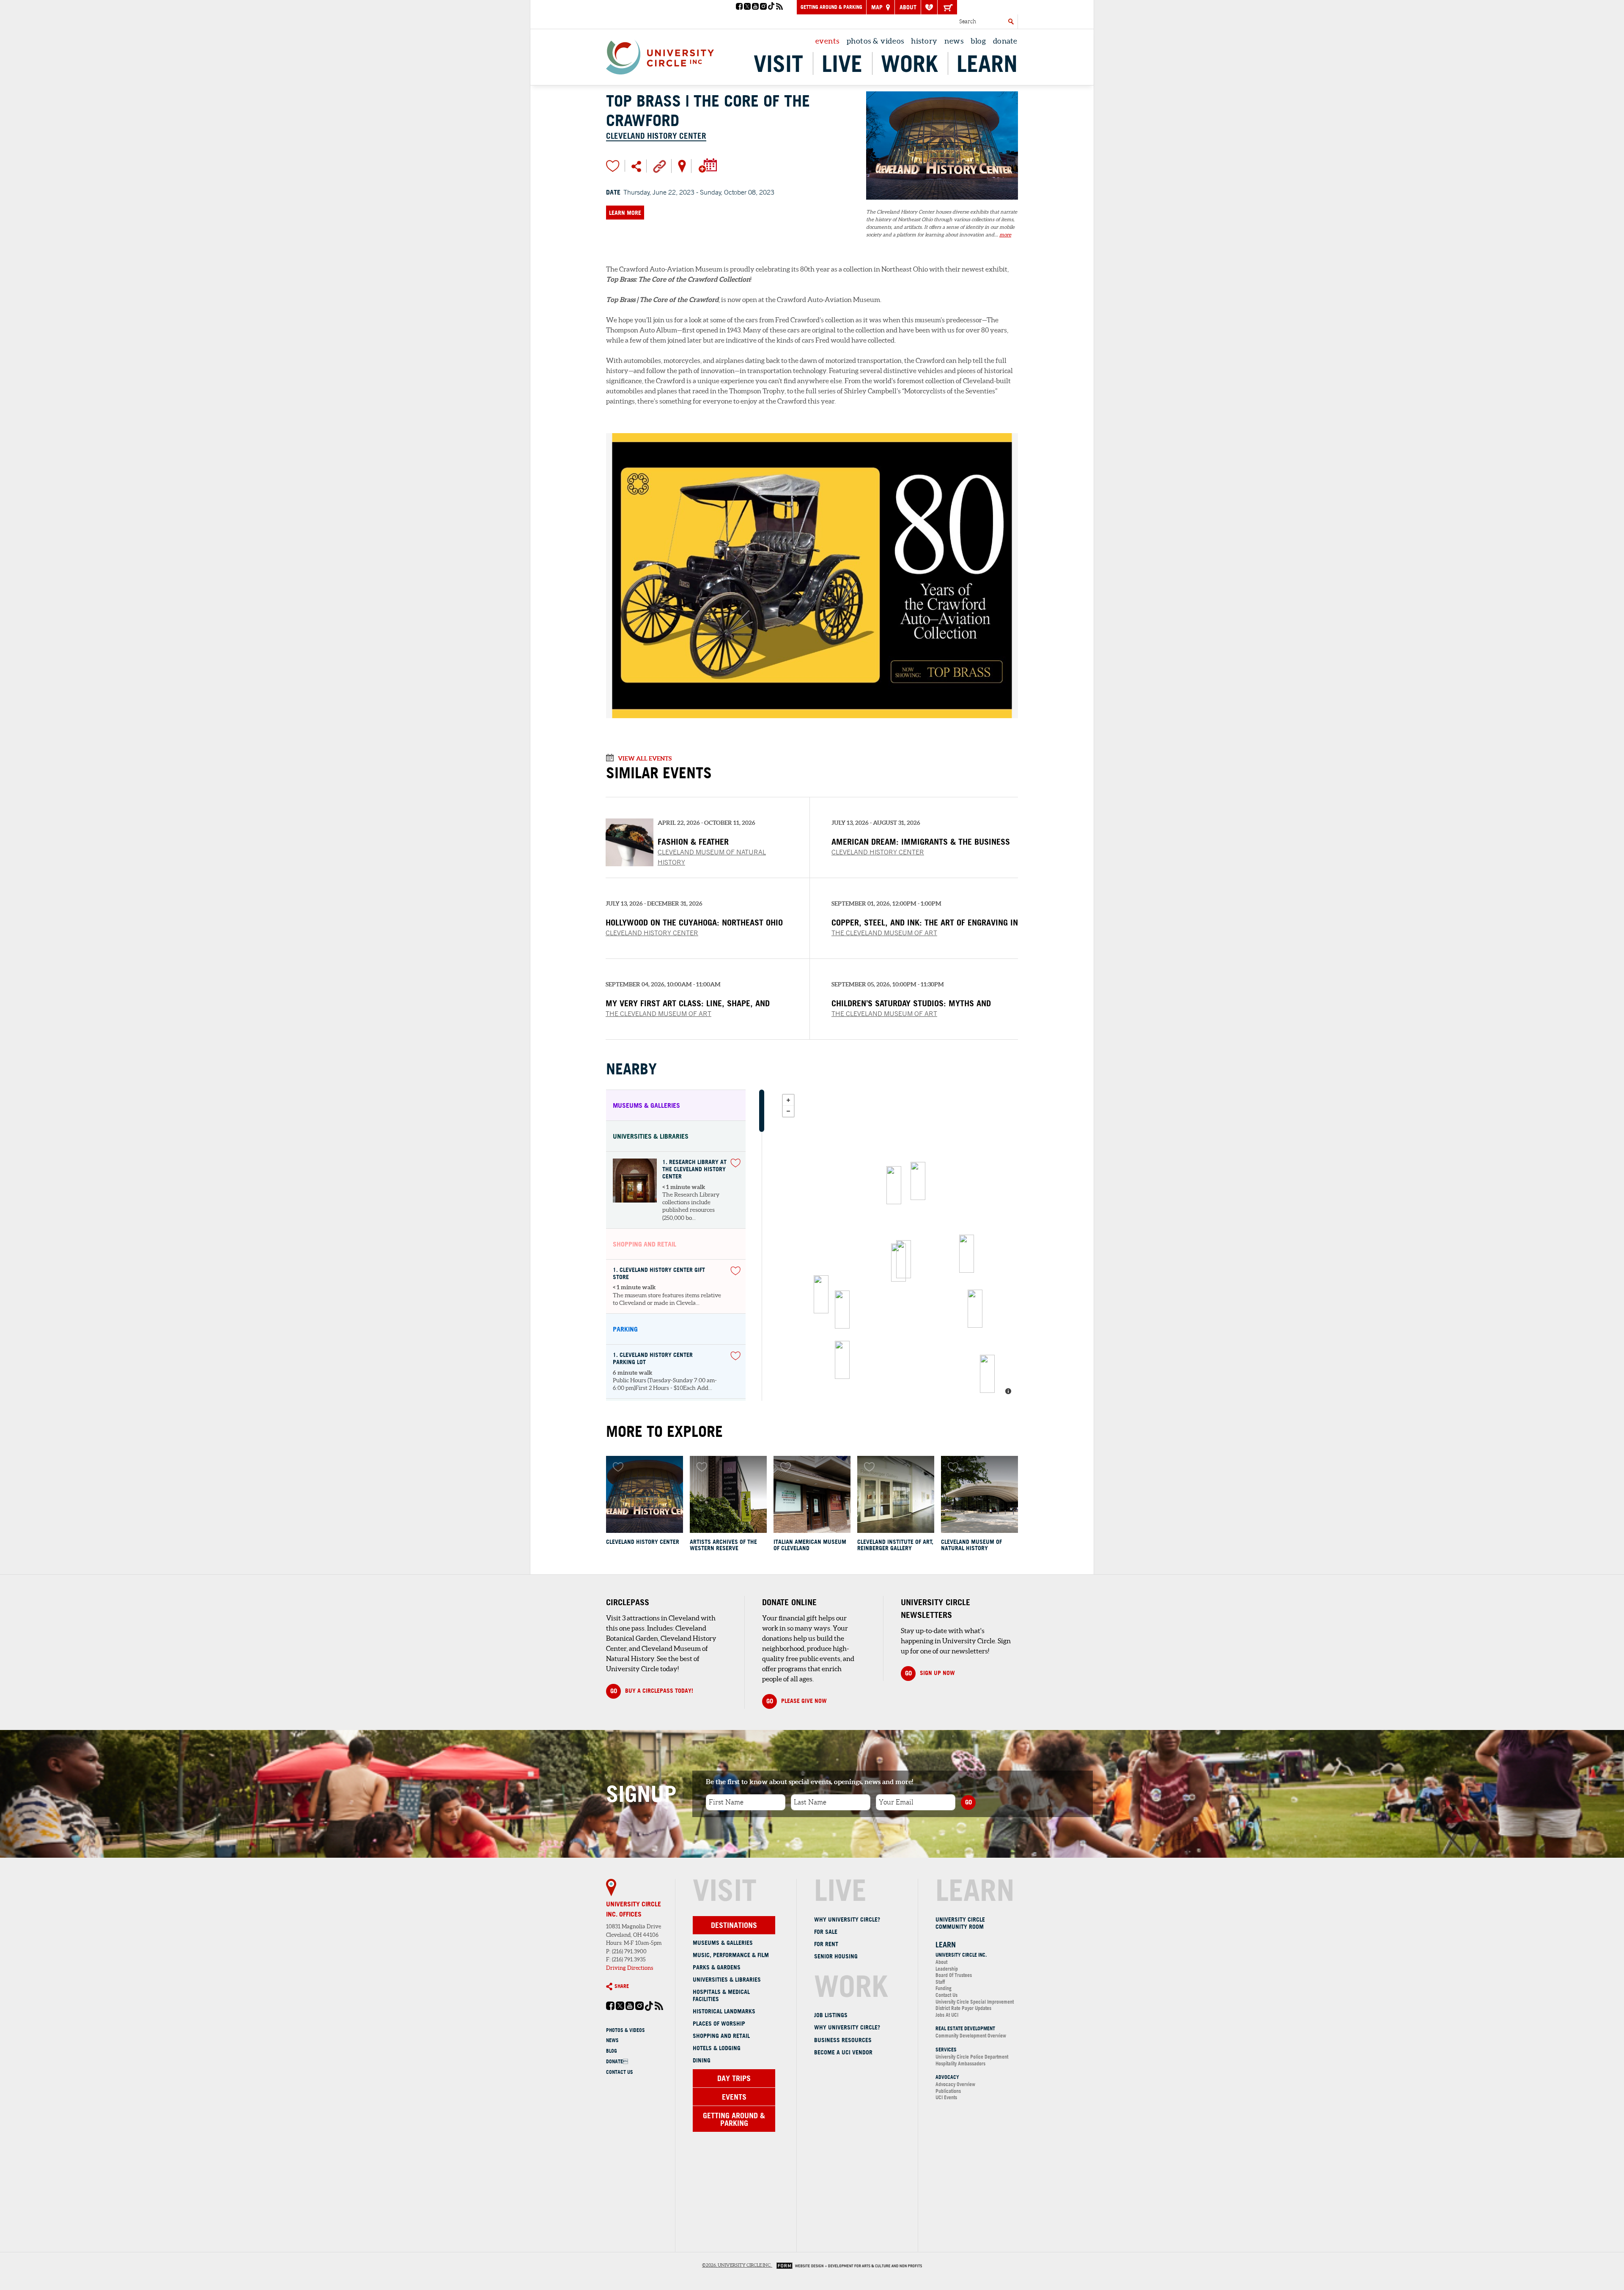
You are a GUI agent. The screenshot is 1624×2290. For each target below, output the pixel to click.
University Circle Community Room (960, 1923)
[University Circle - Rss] (779, 7)
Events (827, 41)
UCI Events (946, 2097)
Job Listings (831, 2015)
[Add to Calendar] (707, 165)
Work (909, 63)
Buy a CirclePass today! (652, 1691)
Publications (948, 2091)
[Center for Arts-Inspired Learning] (918, 1181)
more (1005, 235)
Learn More (625, 213)
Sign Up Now (930, 1673)
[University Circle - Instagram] (763, 7)
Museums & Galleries (723, 1943)
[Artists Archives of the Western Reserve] (728, 1494)
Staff (940, 1982)
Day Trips (734, 2078)
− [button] (788, 1111)
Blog (978, 41)
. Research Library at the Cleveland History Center (694, 1169)
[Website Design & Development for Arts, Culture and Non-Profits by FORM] (847, 2265)
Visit (778, 63)
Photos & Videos (875, 41)
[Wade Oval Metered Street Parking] (842, 1360)
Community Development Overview (971, 2036)
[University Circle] (660, 55)
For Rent (826, 1944)
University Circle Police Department (972, 2057)
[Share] (636, 166)
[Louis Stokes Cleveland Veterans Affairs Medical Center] (821, 1294)
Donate (1005, 41)
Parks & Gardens (717, 1967)
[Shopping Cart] (947, 7)
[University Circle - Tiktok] (771, 7)
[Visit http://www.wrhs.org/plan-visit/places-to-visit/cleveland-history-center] (660, 165)
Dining (702, 2060)
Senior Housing (836, 1956)
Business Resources (843, 2040)
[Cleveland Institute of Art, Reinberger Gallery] (896, 1494)
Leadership (947, 1969)
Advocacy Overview (955, 2084)
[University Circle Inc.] (894, 1185)
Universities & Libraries (727, 1980)
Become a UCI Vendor (843, 2052)
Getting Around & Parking (831, 7)
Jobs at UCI (947, 2015)
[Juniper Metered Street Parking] (987, 1374)
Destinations (734, 1925)
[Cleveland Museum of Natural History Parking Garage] (842, 1310)
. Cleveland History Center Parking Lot (653, 1359)
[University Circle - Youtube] (755, 7)
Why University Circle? (847, 1919)
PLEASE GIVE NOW (797, 1701)
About (908, 7)
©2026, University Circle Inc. (737, 2265)
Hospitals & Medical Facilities (721, 1995)
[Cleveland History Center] (942, 204)
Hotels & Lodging (717, 2048)
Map (878, 7)
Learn (987, 63)
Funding (944, 1988)
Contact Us (620, 2072)
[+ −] (898, 1245)
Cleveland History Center (656, 136)
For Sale (826, 1932)
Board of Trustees (954, 1975)
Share (622, 1986)
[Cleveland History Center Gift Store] (898, 1263)
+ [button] (788, 1100)
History (924, 41)
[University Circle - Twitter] (747, 7)
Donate (617, 2061)
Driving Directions (630, 1968)
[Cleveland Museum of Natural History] (979, 1494)
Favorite (613, 166)
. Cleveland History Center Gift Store (659, 1274)
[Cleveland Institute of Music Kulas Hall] (975, 1309)
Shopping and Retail (721, 2036)
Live (842, 63)
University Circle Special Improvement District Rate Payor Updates (975, 2005)
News (954, 41)
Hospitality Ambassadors (960, 2063)
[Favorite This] (735, 1163)
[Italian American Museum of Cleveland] (812, 1494)
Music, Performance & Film (731, 1955)
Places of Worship (719, 2024)
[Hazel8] (967, 1254)
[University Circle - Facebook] (739, 7)
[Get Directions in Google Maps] (682, 165)
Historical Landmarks (724, 2011)
